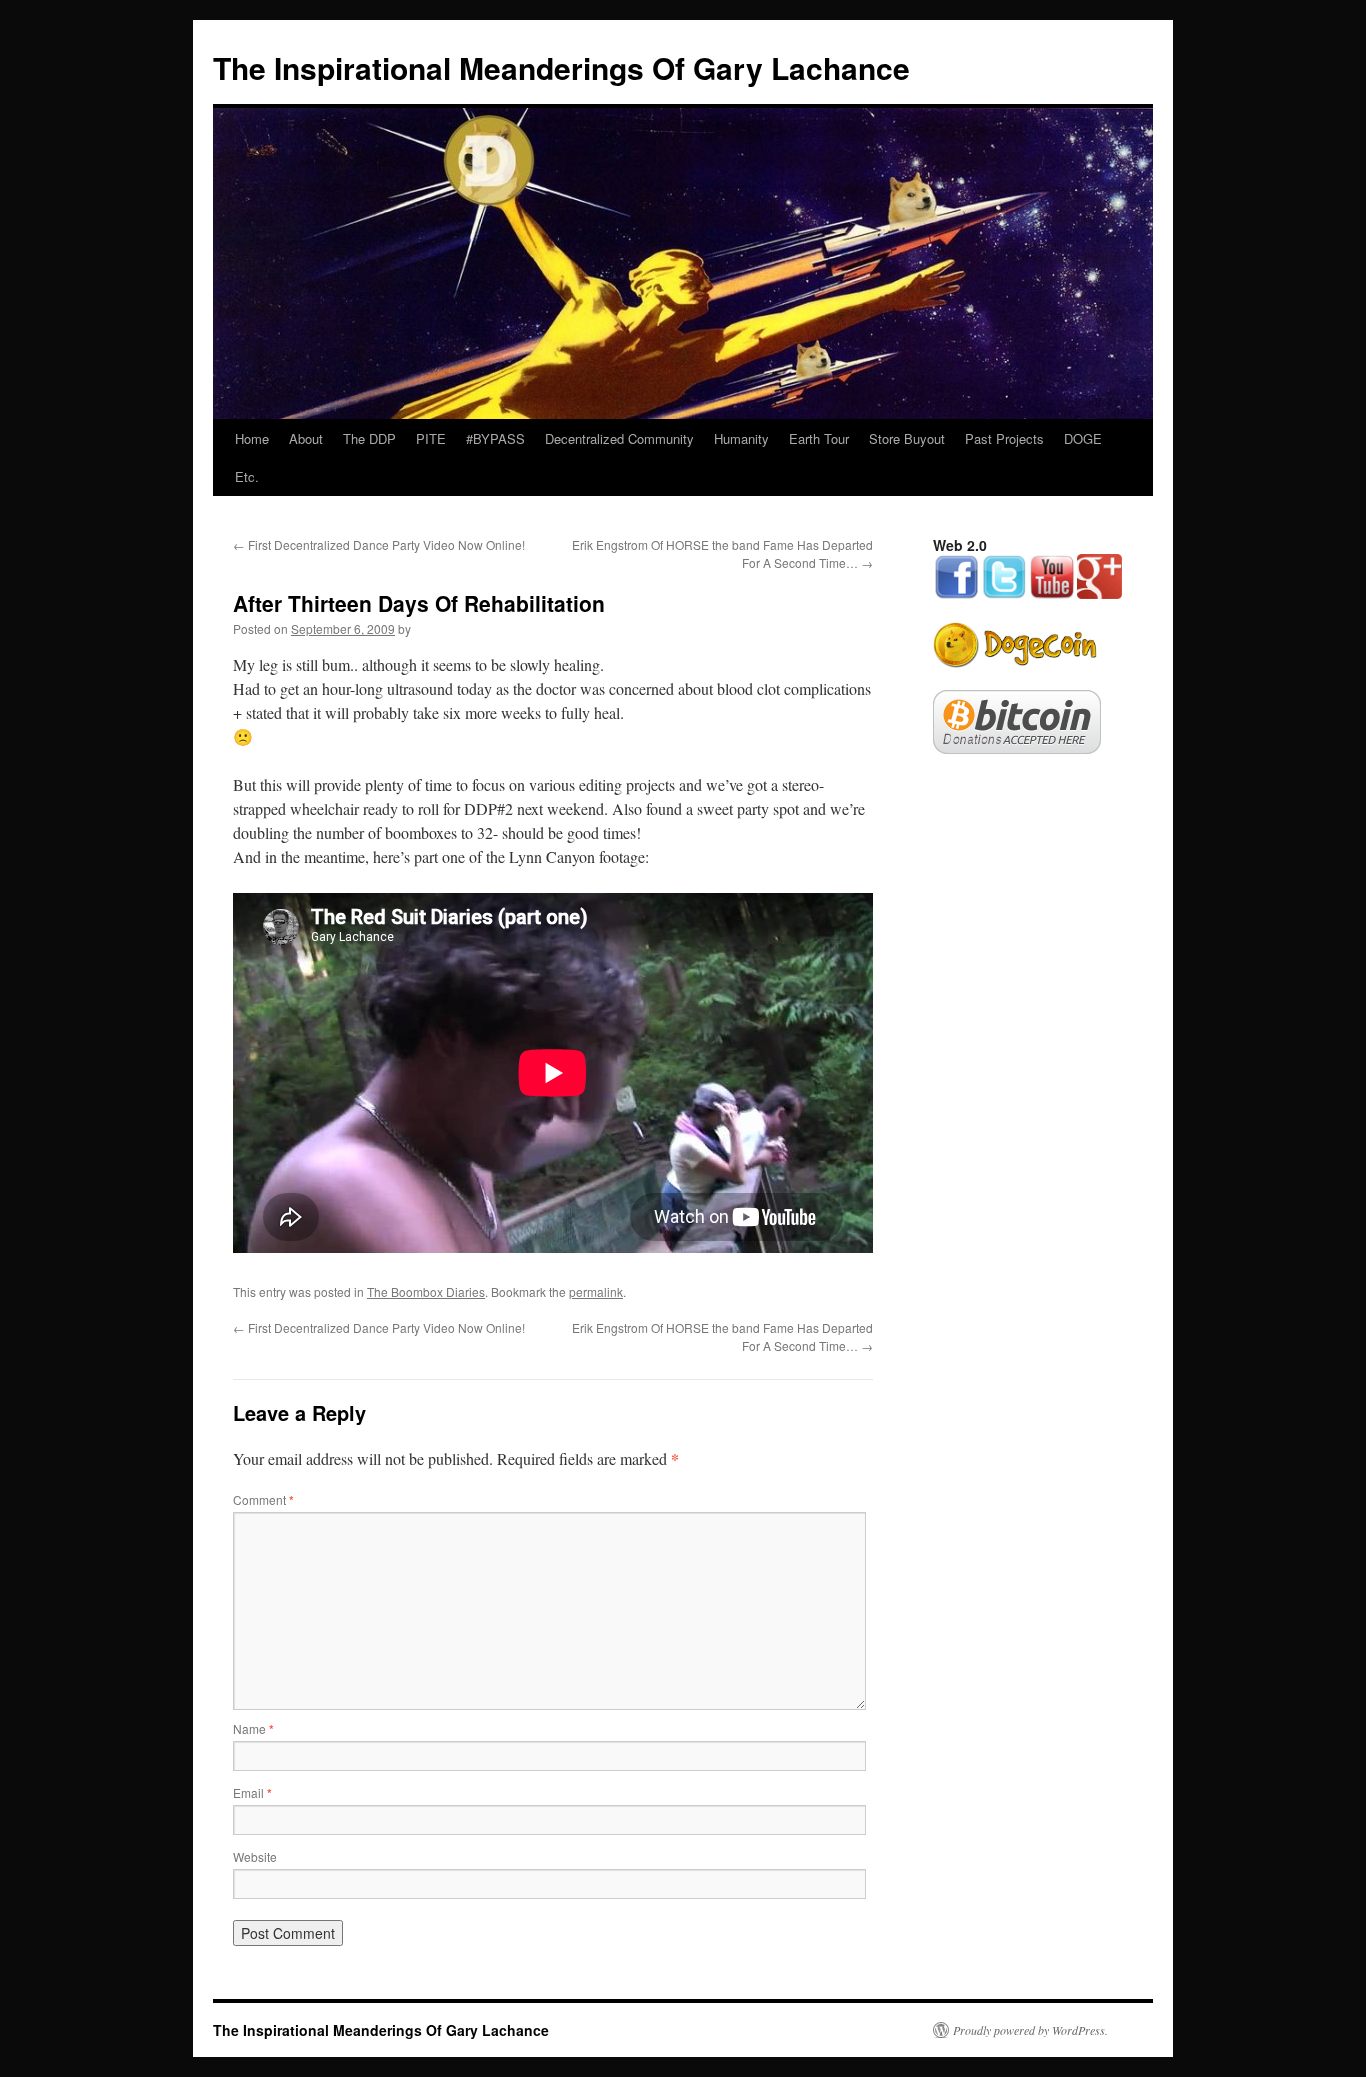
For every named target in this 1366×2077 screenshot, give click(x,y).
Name (253, 1728)
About (306, 438)
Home (252, 438)
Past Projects (1004, 438)
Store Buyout (907, 438)
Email (252, 1792)
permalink (596, 1291)
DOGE (1083, 438)
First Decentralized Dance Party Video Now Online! (379, 544)
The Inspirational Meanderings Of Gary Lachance (561, 67)
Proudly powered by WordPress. (1030, 2030)
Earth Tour (819, 438)
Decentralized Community (619, 438)
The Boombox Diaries (426, 1291)
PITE (431, 438)
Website (255, 1856)
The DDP (369, 438)
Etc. (247, 476)
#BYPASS (495, 438)
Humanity (741, 438)
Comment (263, 1499)
